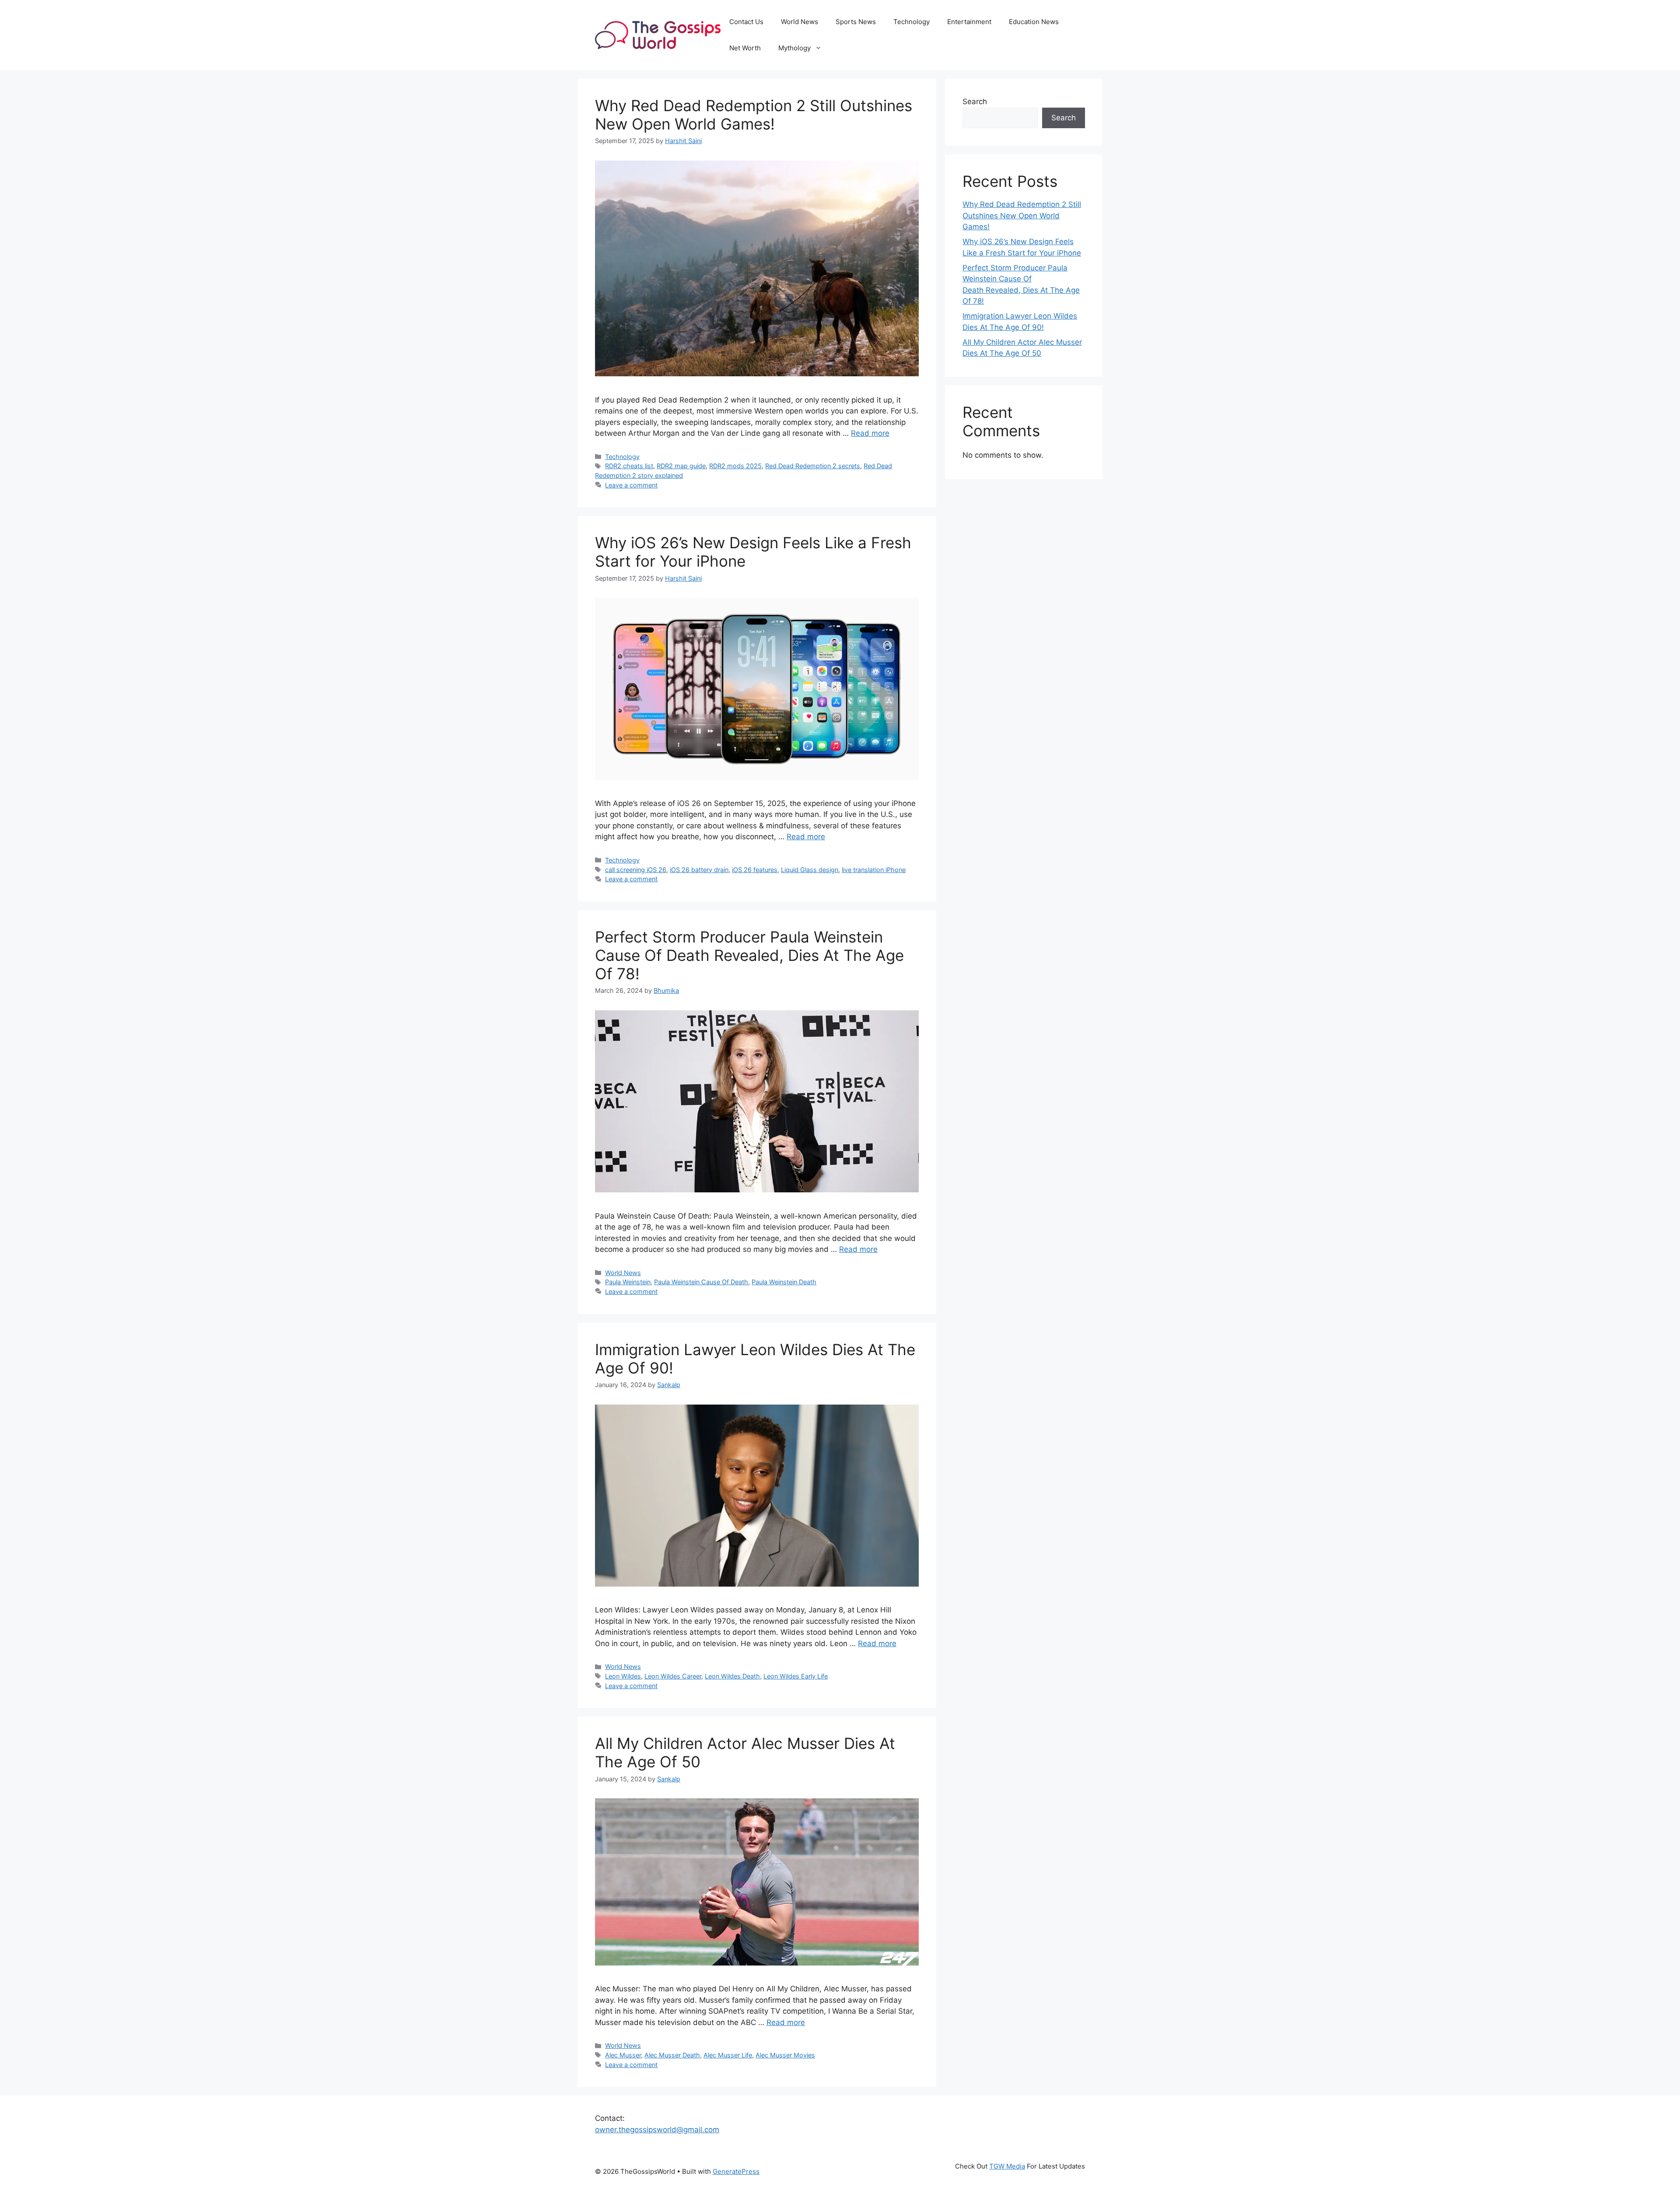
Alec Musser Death (672, 2055)
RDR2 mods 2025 (735, 466)
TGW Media (1007, 2166)
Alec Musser (623, 2055)
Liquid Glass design (810, 870)
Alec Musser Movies (785, 2055)
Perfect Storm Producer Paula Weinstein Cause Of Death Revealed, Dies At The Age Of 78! (749, 955)
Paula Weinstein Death (784, 1282)
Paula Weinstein (628, 1282)
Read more (870, 433)
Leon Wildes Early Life (796, 1676)
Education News (1034, 22)
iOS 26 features (755, 870)
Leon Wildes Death (732, 1676)
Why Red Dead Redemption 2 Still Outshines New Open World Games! (754, 115)
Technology (912, 22)
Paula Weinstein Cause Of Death (701, 1282)
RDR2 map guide (681, 466)
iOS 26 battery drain (699, 870)
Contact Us (746, 22)
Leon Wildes (623, 1676)
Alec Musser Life (728, 2055)
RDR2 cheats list (629, 466)
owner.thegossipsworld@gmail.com (657, 2130)
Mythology (794, 48)
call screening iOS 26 (636, 870)
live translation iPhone (874, 870)
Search (975, 102)
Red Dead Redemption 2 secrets (813, 466)
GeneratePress (736, 2171)
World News (800, 22)
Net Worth (745, 48)
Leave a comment (631, 485)
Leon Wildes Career (673, 1676)
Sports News (856, 22)
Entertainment (969, 22)
